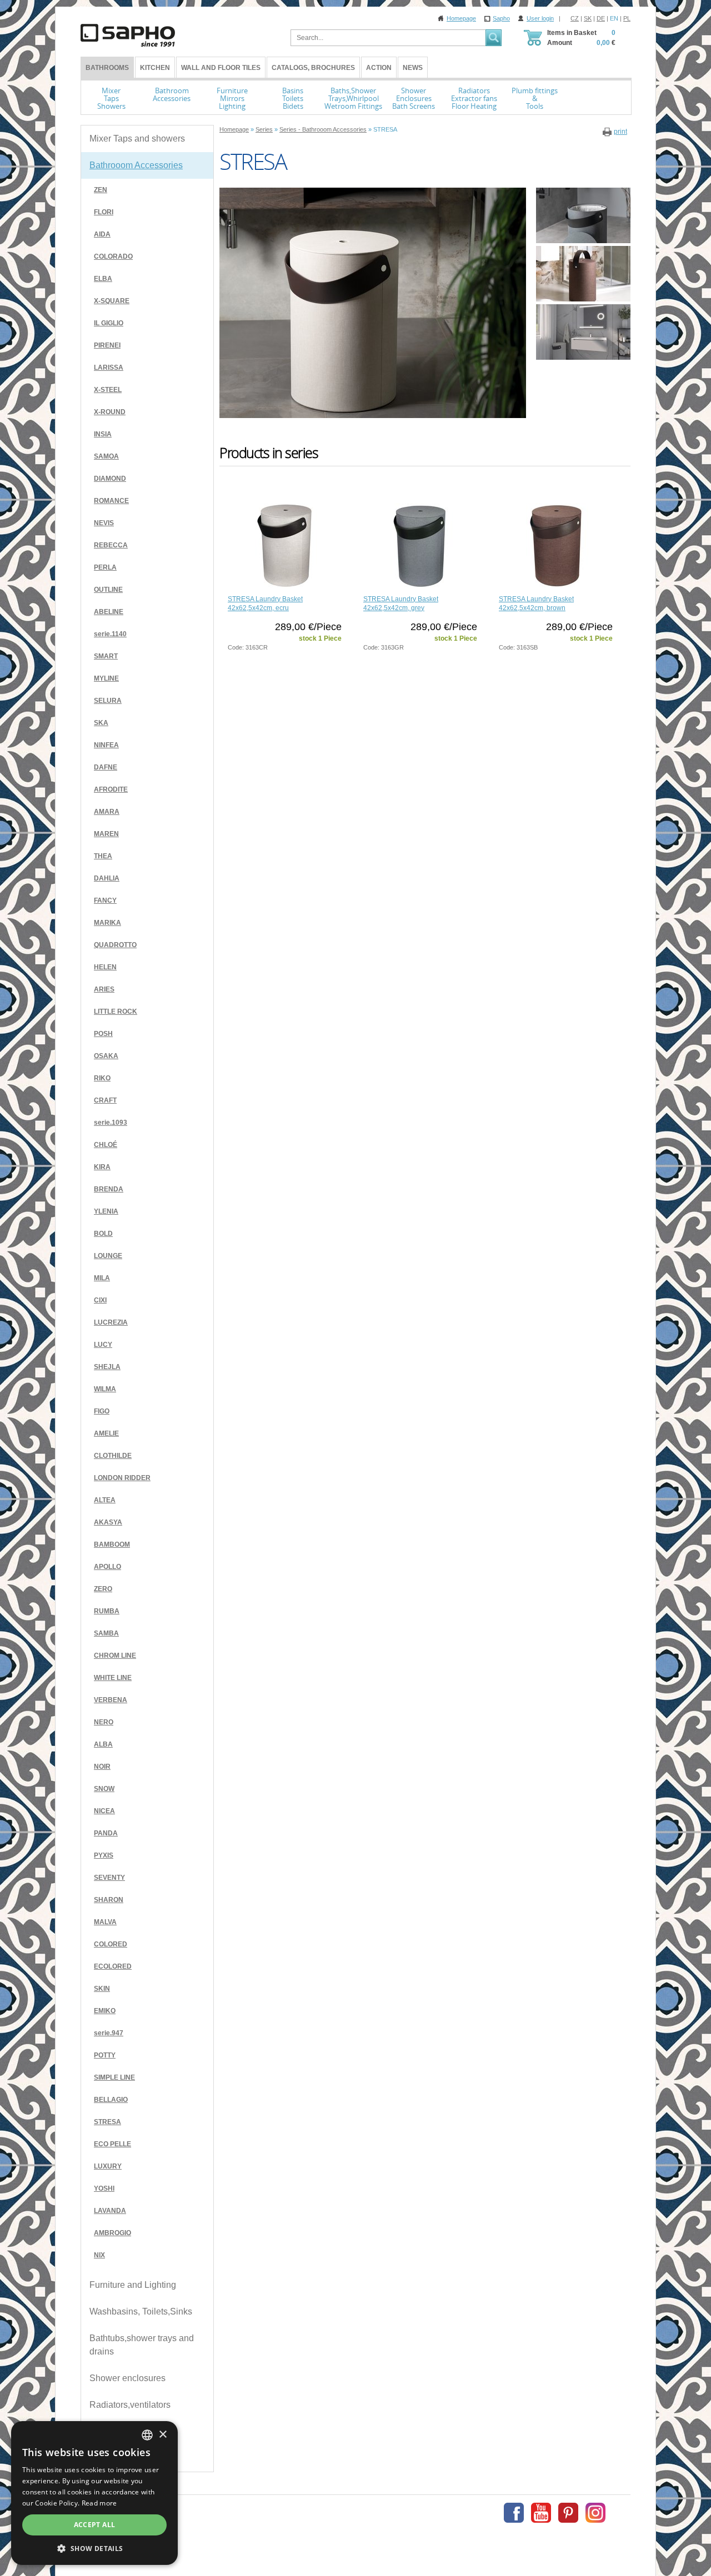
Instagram (595, 2513)
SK (588, 18)
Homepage (461, 18)
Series (264, 129)
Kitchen (155, 68)
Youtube (541, 2513)
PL (627, 18)
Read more (99, 2503)
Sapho (501, 18)
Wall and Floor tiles (221, 68)
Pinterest (568, 2513)
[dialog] (94, 2493)
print (620, 132)
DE (601, 18)
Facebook (514, 2513)
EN (614, 18)
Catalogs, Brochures (313, 68)
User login (540, 18)
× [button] (162, 2435)
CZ (575, 18)
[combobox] (147, 2435)
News (413, 68)
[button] (94, 2548)
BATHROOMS (107, 68)
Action (379, 68)
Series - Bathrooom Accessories (323, 129)
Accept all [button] (95, 2525)
